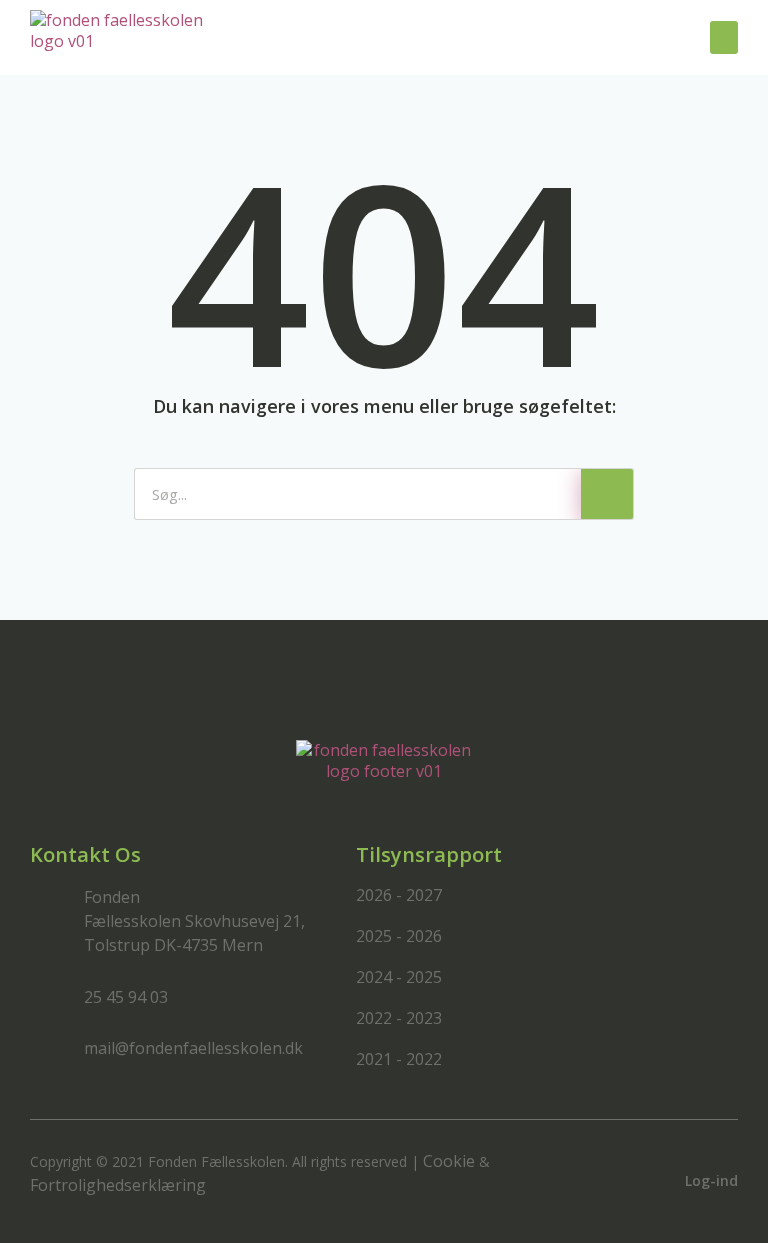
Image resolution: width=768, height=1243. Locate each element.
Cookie (449, 1161)
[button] (724, 37)
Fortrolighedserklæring (118, 1185)
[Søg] (607, 494)
